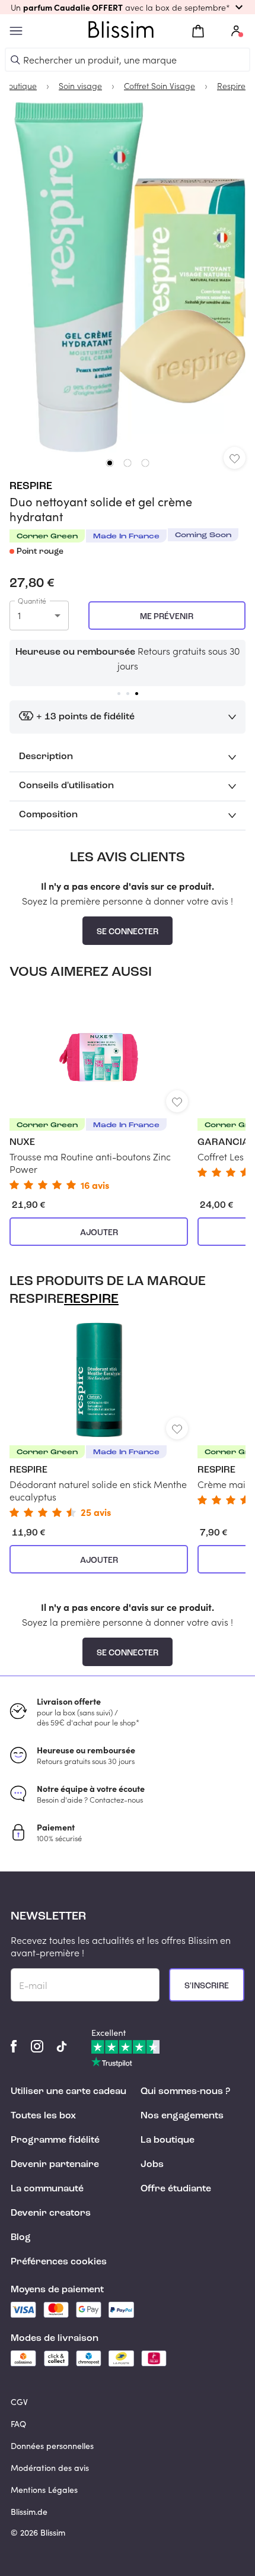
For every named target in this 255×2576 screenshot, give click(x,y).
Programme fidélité (55, 2140)
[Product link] (99, 1092)
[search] (15, 60)
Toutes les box (43, 2116)
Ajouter (99, 1233)
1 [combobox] (19, 615)
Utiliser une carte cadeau (68, 2092)
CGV (19, 2402)
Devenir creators (51, 2213)
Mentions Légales (44, 2490)
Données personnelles (52, 2446)
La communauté (47, 2189)
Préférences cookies (59, 2262)
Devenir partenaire (55, 2165)
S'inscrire (207, 1986)
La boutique (168, 2140)
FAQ (18, 2424)
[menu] (16, 31)
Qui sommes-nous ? (185, 2092)
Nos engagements (182, 2116)
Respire (31, 486)
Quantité (32, 601)
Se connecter (128, 932)
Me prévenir (167, 617)
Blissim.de (29, 2512)
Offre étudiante (176, 2189)
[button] (128, 7)
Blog (21, 2238)
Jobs (152, 2165)
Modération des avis (50, 2468)
